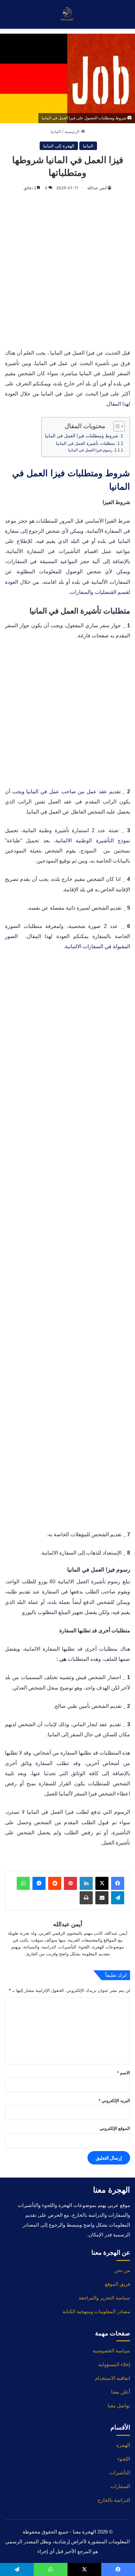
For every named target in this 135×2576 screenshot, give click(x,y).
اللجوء (124, 2459)
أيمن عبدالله (97, 188)
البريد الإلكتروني (114, 2100)
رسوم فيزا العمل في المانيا (90, 450)
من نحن (122, 2270)
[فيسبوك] (118, 1883)
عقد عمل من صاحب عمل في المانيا (67, 791)
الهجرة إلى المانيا (59, 146)
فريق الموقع (117, 2284)
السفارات (120, 2486)
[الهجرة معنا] (67, 14)
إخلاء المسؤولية (114, 2364)
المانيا (56, 131)
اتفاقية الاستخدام (113, 2378)
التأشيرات (120, 2473)
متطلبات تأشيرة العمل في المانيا (86, 443)
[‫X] (102, 1883)
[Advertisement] (67, 271)
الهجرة (123, 2445)
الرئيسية (73, 131)
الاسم (123, 2073)
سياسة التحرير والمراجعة (104, 2298)
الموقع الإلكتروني (115, 2128)
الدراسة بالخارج (114, 2500)
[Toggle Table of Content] (116, 426)
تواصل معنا (119, 2406)
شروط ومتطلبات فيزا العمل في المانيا (82, 436)
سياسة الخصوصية (111, 2351)
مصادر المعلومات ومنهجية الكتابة (96, 2311)
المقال (114, 404)
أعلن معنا (121, 2392)
